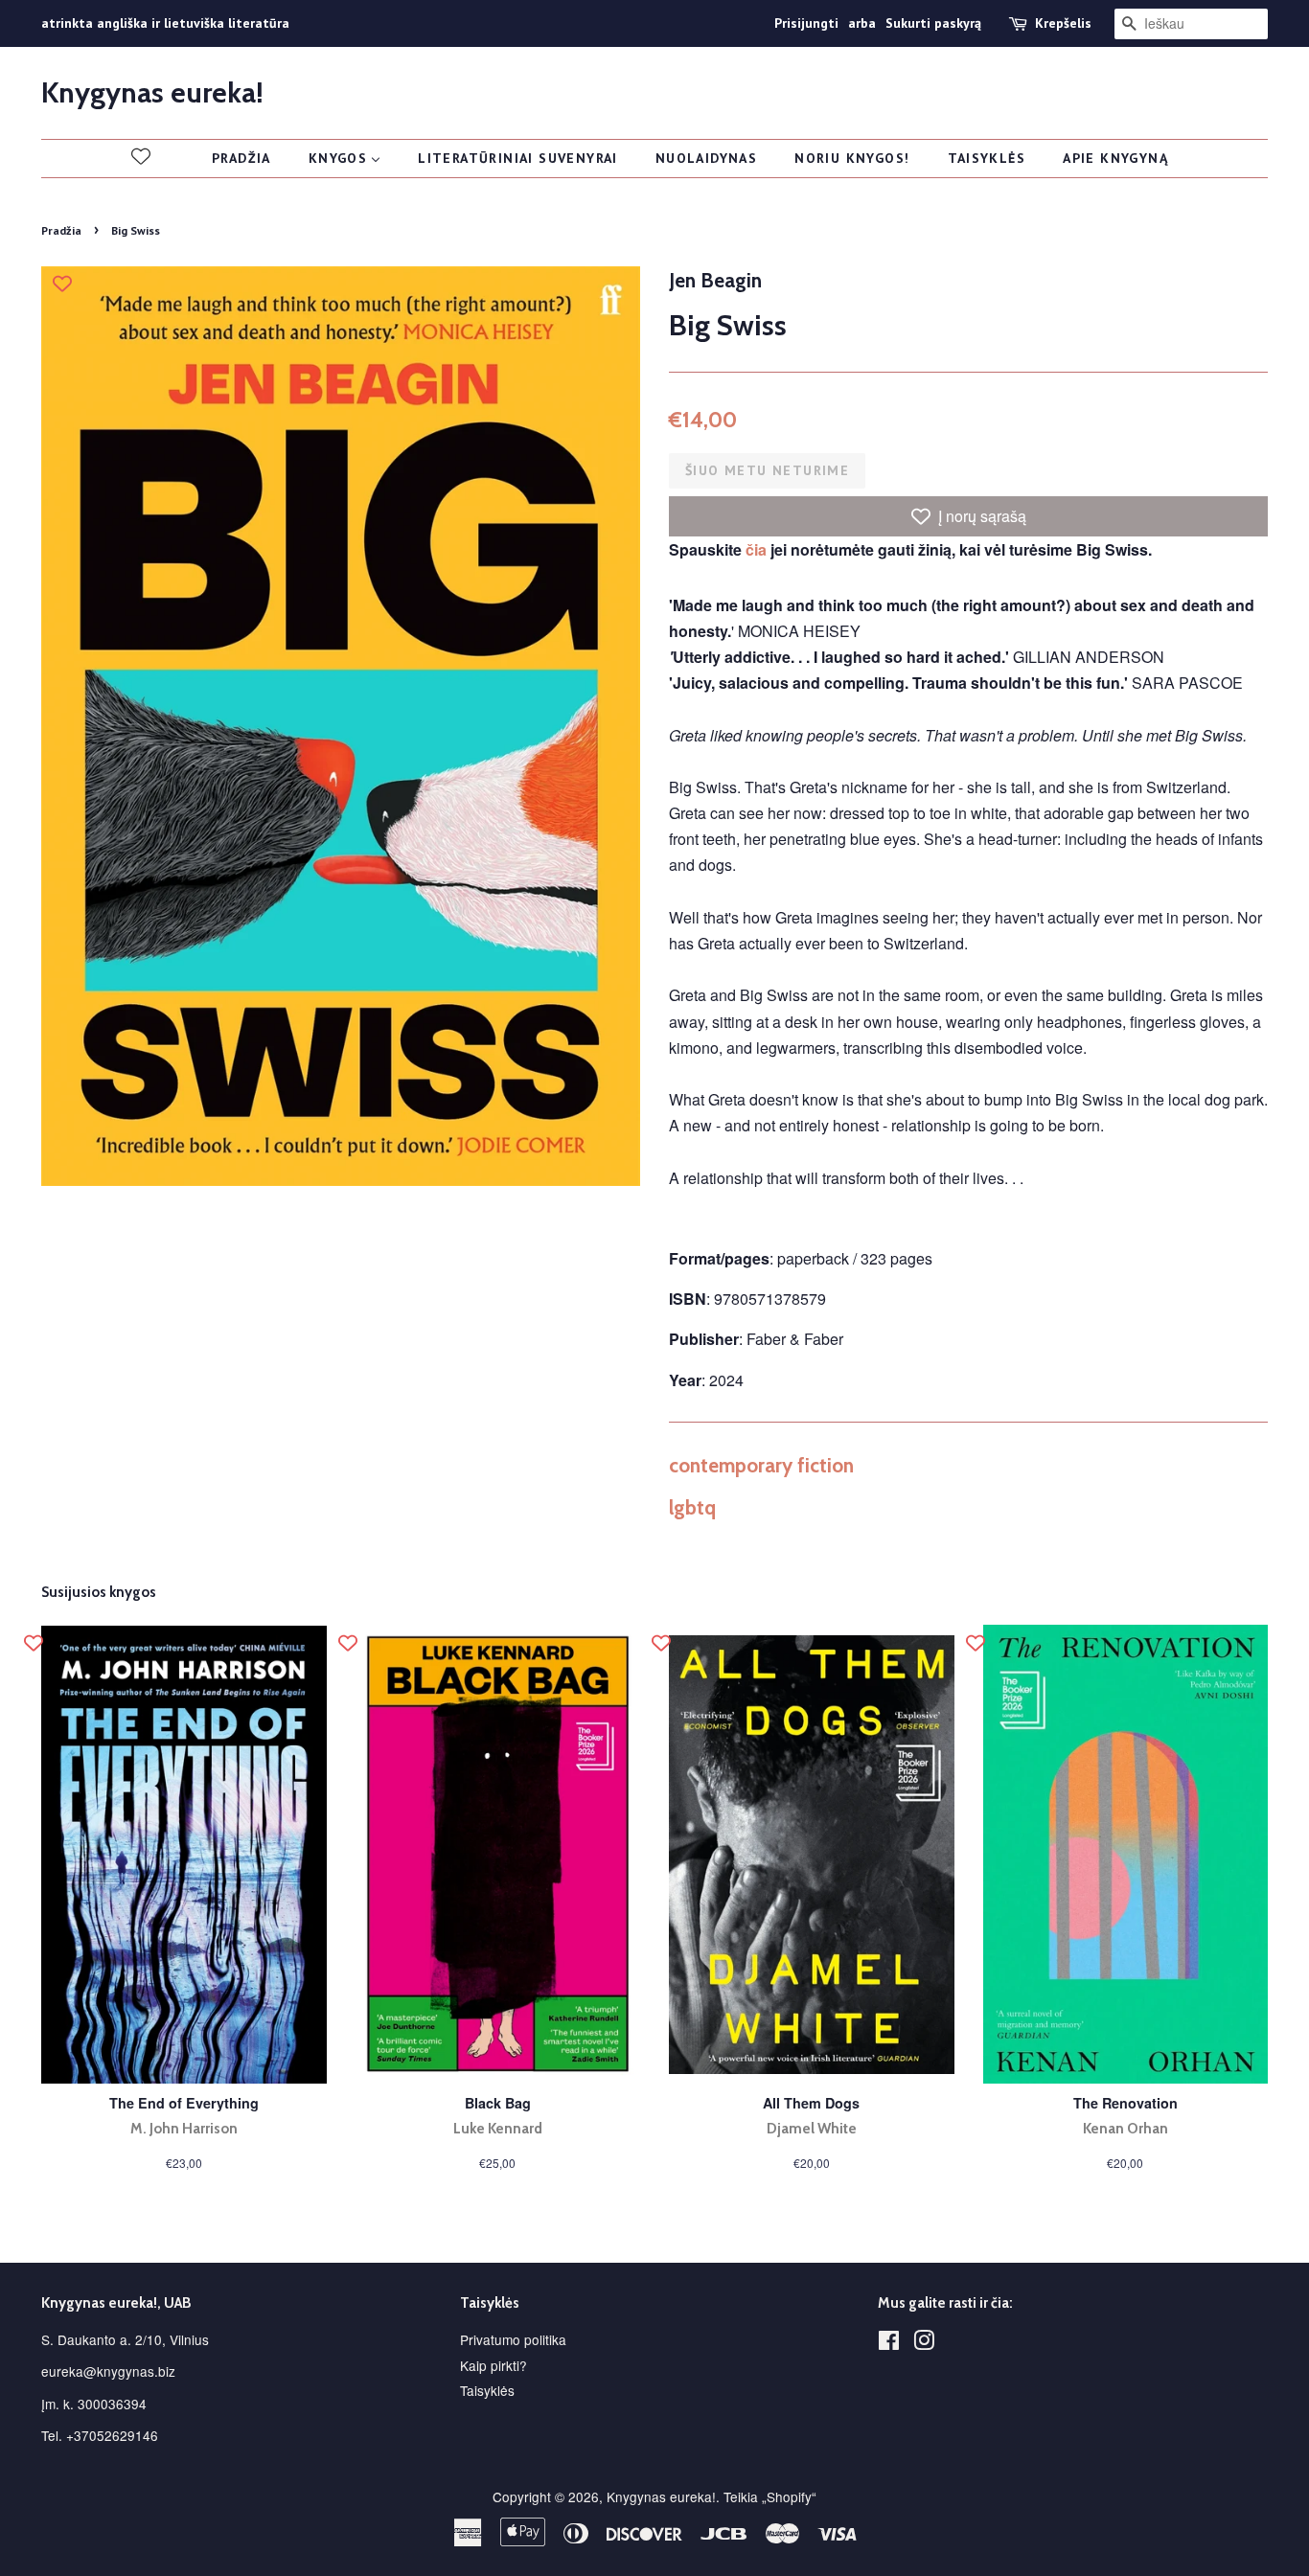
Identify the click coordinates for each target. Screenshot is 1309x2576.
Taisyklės (487, 2390)
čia (756, 549)
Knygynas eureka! (152, 93)
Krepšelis (1063, 23)
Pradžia (61, 230)
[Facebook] (889, 2343)
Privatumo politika (513, 2339)
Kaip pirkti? (494, 2365)
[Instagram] (924, 2343)
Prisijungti (806, 23)
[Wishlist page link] (141, 156)
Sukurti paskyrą (933, 23)
